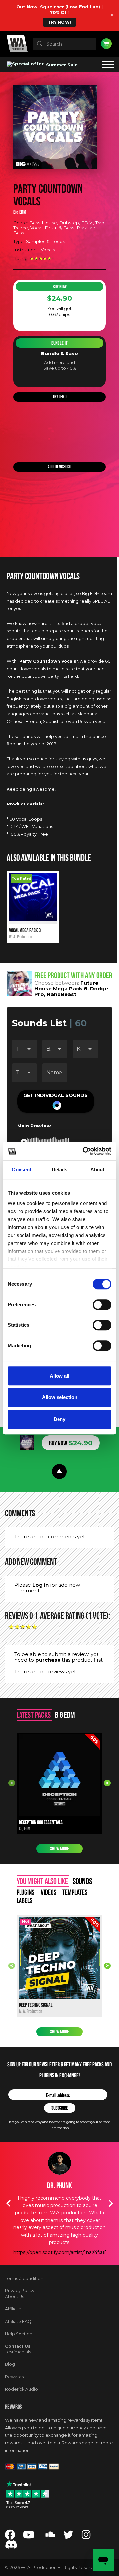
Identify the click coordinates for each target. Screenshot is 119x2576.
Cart (106, 44)
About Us (15, 2297)
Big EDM (20, 212)
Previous (12, 1783)
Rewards (14, 2377)
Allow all (59, 1376)
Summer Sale (61, 65)
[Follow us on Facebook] (10, 2536)
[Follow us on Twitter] (68, 2536)
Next (107, 1783)
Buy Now (60, 287)
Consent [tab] (21, 1169)
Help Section (19, 2334)
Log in (40, 1585)
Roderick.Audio (21, 2389)
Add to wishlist (60, 467)
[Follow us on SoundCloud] (49, 2536)
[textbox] (64, 44)
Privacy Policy (20, 2291)
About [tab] (98, 1169)
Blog (10, 2364)
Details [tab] (60, 1169)
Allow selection (60, 1397)
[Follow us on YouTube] (29, 2536)
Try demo (60, 397)
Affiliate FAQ (18, 2321)
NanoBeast (61, 994)
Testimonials (18, 2352)
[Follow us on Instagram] (86, 2536)
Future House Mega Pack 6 (66, 986)
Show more (59, 1849)
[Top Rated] (33, 920)
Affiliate (13, 2309)
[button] (56, 1101)
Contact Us (18, 2346)
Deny (59, 1419)
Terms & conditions (25, 2278)
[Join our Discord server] (11, 2546)
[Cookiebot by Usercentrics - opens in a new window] (84, 1151)
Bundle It (59, 343)
